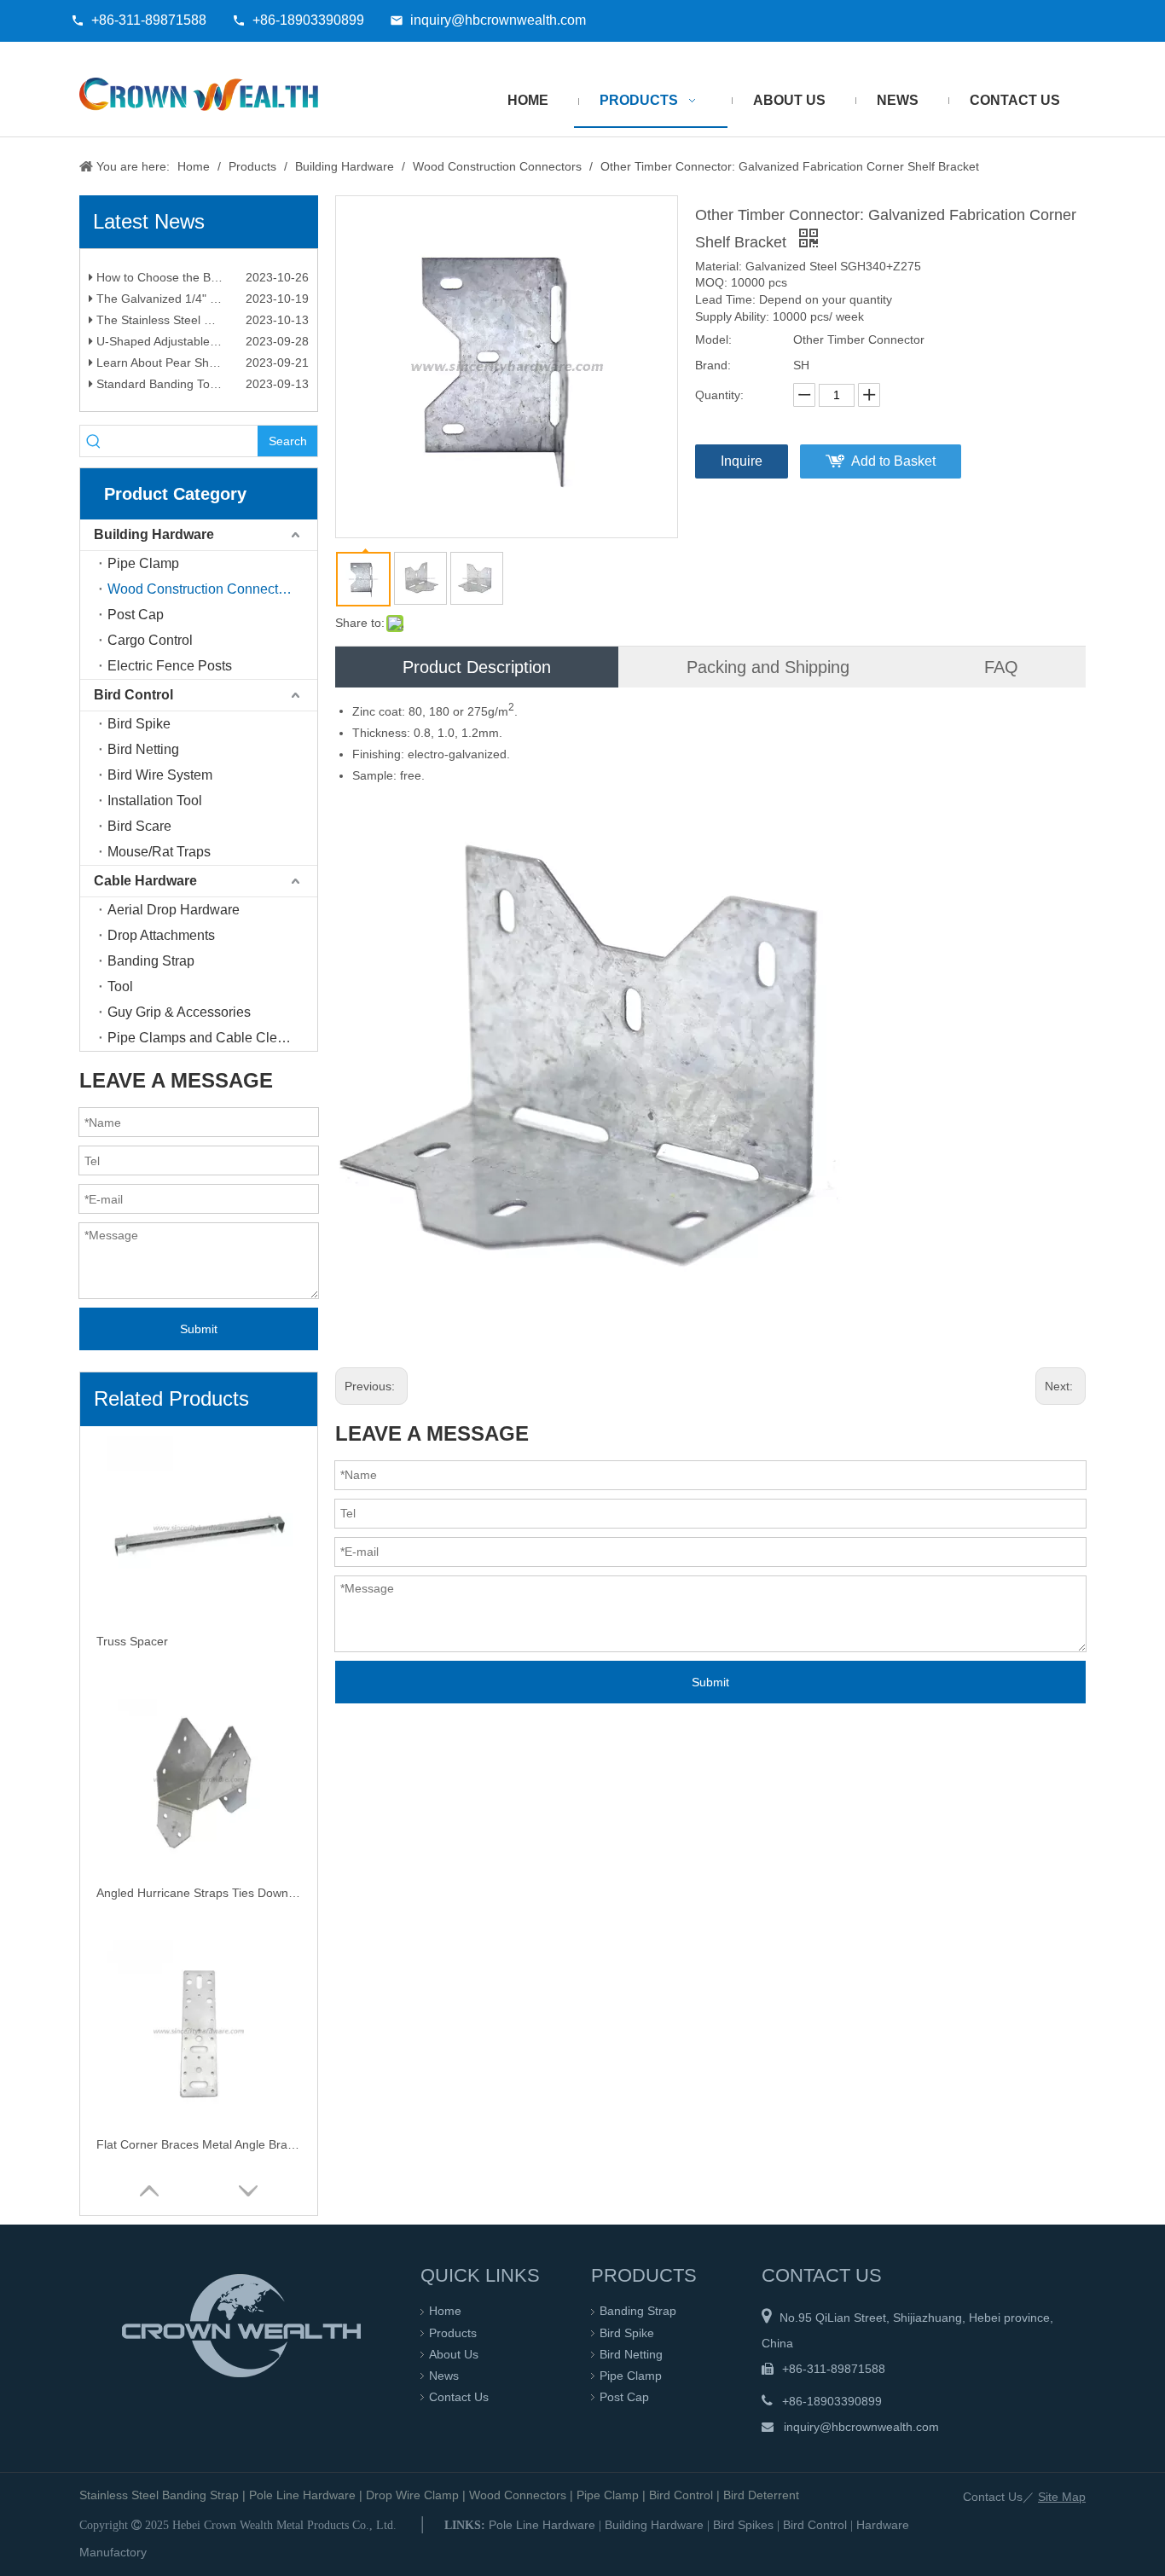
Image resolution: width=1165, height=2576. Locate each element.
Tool (120, 986)
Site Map (1062, 2497)
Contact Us (459, 2397)
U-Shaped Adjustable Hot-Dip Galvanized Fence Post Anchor (201, 352)
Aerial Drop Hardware (174, 910)
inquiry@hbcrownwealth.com (498, 20)
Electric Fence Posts (170, 666)
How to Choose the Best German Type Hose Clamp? (201, 288)
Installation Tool (155, 801)
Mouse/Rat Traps (159, 852)
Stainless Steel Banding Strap (159, 2495)
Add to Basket (893, 461)
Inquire (742, 461)
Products (453, 2333)
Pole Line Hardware (302, 2495)
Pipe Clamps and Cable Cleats (201, 1038)
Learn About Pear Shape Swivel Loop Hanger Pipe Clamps (201, 374)
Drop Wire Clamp (412, 2495)
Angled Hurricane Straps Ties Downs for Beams (199, 1893)
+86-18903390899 (308, 20)
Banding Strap (151, 961)
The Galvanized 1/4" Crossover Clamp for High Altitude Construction (201, 310)
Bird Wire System (160, 775)
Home (445, 2311)
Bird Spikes (743, 2525)
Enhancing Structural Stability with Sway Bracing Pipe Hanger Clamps (201, 267)
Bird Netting (143, 749)
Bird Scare (139, 826)
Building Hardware (154, 534)
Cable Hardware (145, 881)
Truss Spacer (132, 1641)
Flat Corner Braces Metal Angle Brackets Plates (199, 2144)
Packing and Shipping (768, 667)
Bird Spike (139, 724)
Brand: (713, 365)
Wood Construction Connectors (202, 589)
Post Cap (136, 615)
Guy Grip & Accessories (179, 1012)
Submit (199, 1329)
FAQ (1001, 667)
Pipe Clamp (143, 563)
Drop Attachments (161, 935)
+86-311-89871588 (149, 20)
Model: (713, 339)
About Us (454, 2354)
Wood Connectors (518, 2495)
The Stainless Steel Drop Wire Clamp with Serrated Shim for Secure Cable (201, 331)
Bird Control (133, 695)
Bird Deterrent (761, 2495)
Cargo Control (150, 640)
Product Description (477, 667)
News (444, 2376)
